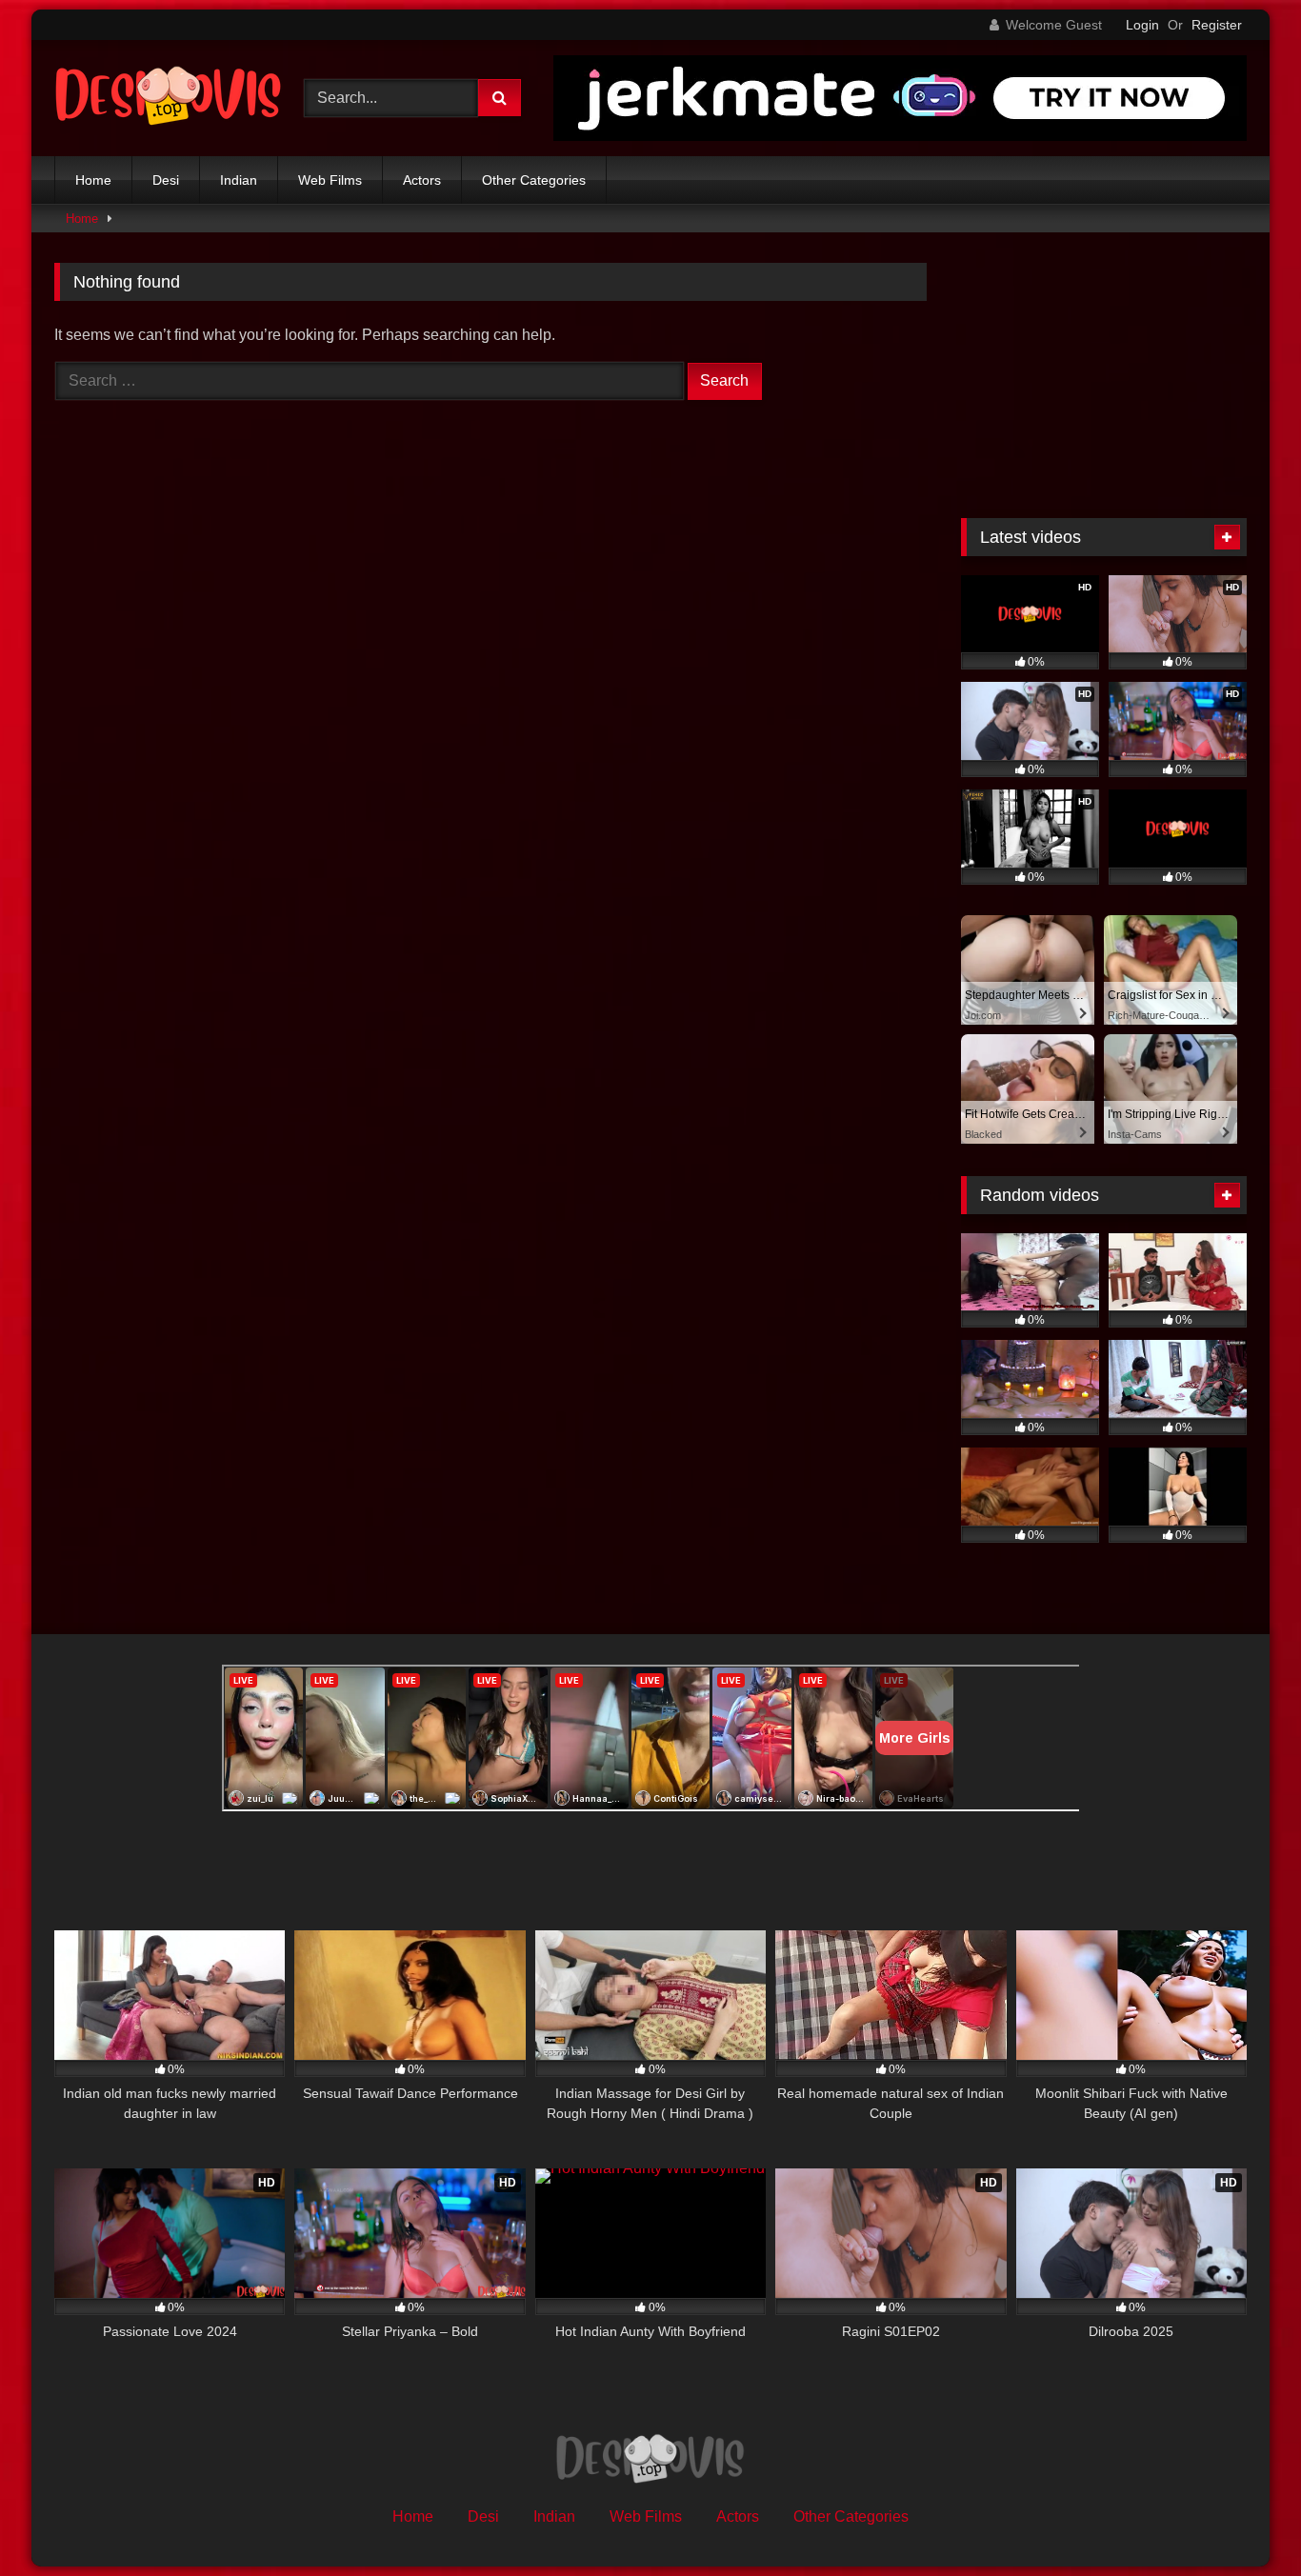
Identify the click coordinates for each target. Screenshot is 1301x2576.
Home (93, 180)
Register (1217, 25)
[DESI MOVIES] (169, 98)
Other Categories (534, 180)
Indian (239, 180)
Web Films (330, 180)
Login (1142, 25)
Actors (422, 180)
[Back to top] (1242, 2519)
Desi (166, 180)
